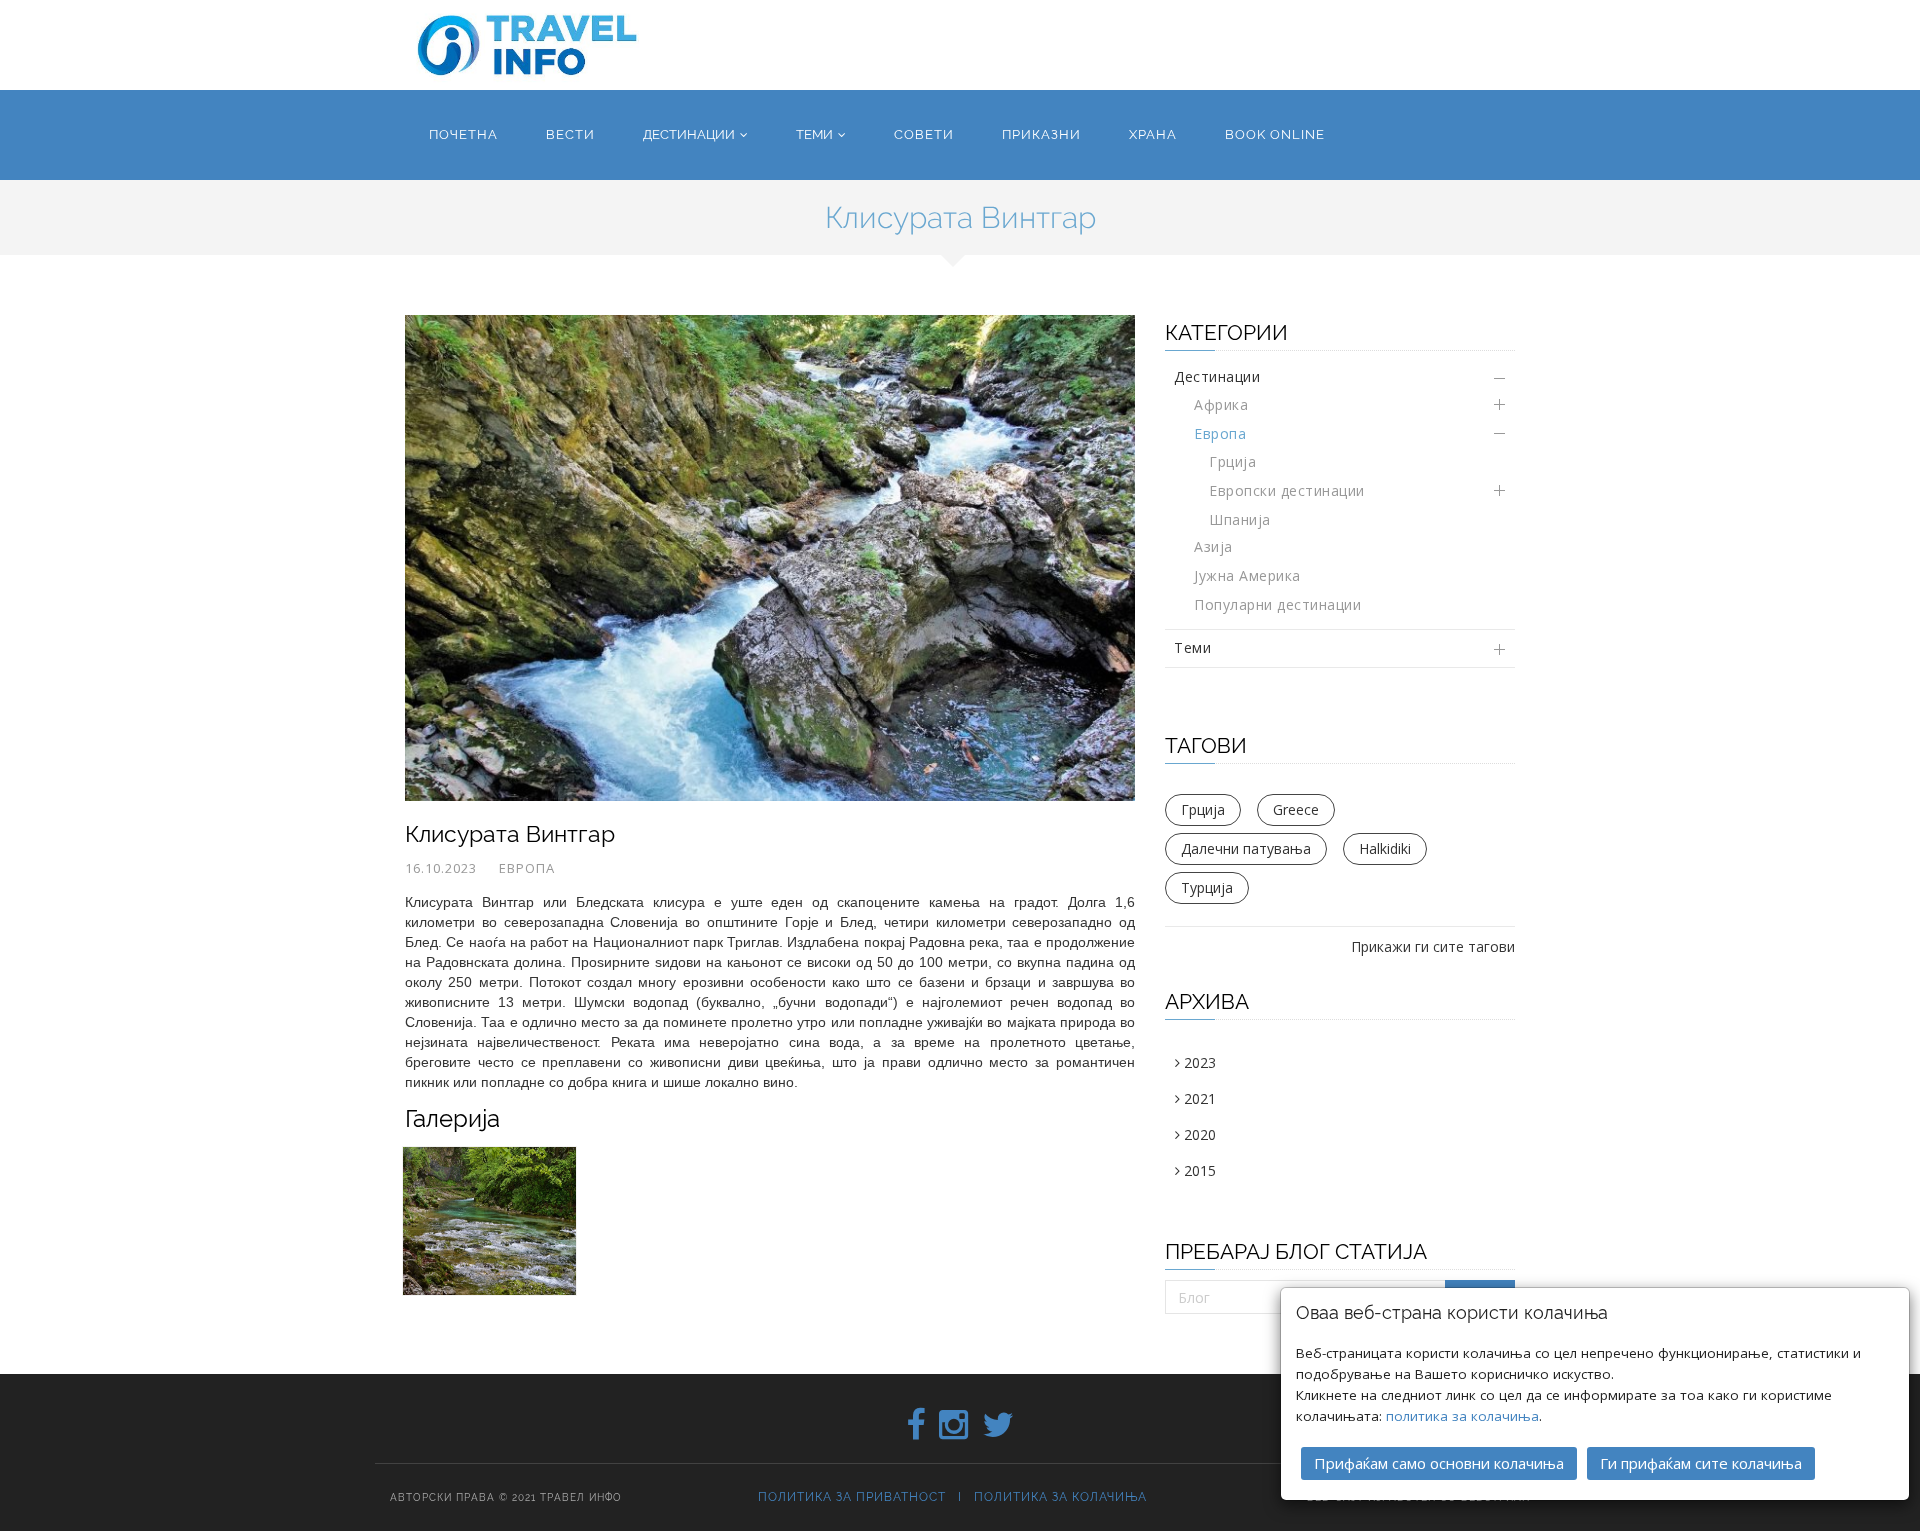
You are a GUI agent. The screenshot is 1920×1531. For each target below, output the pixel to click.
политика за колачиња (1462, 1416)
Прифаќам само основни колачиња (1439, 1463)
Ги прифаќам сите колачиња (1701, 1463)
